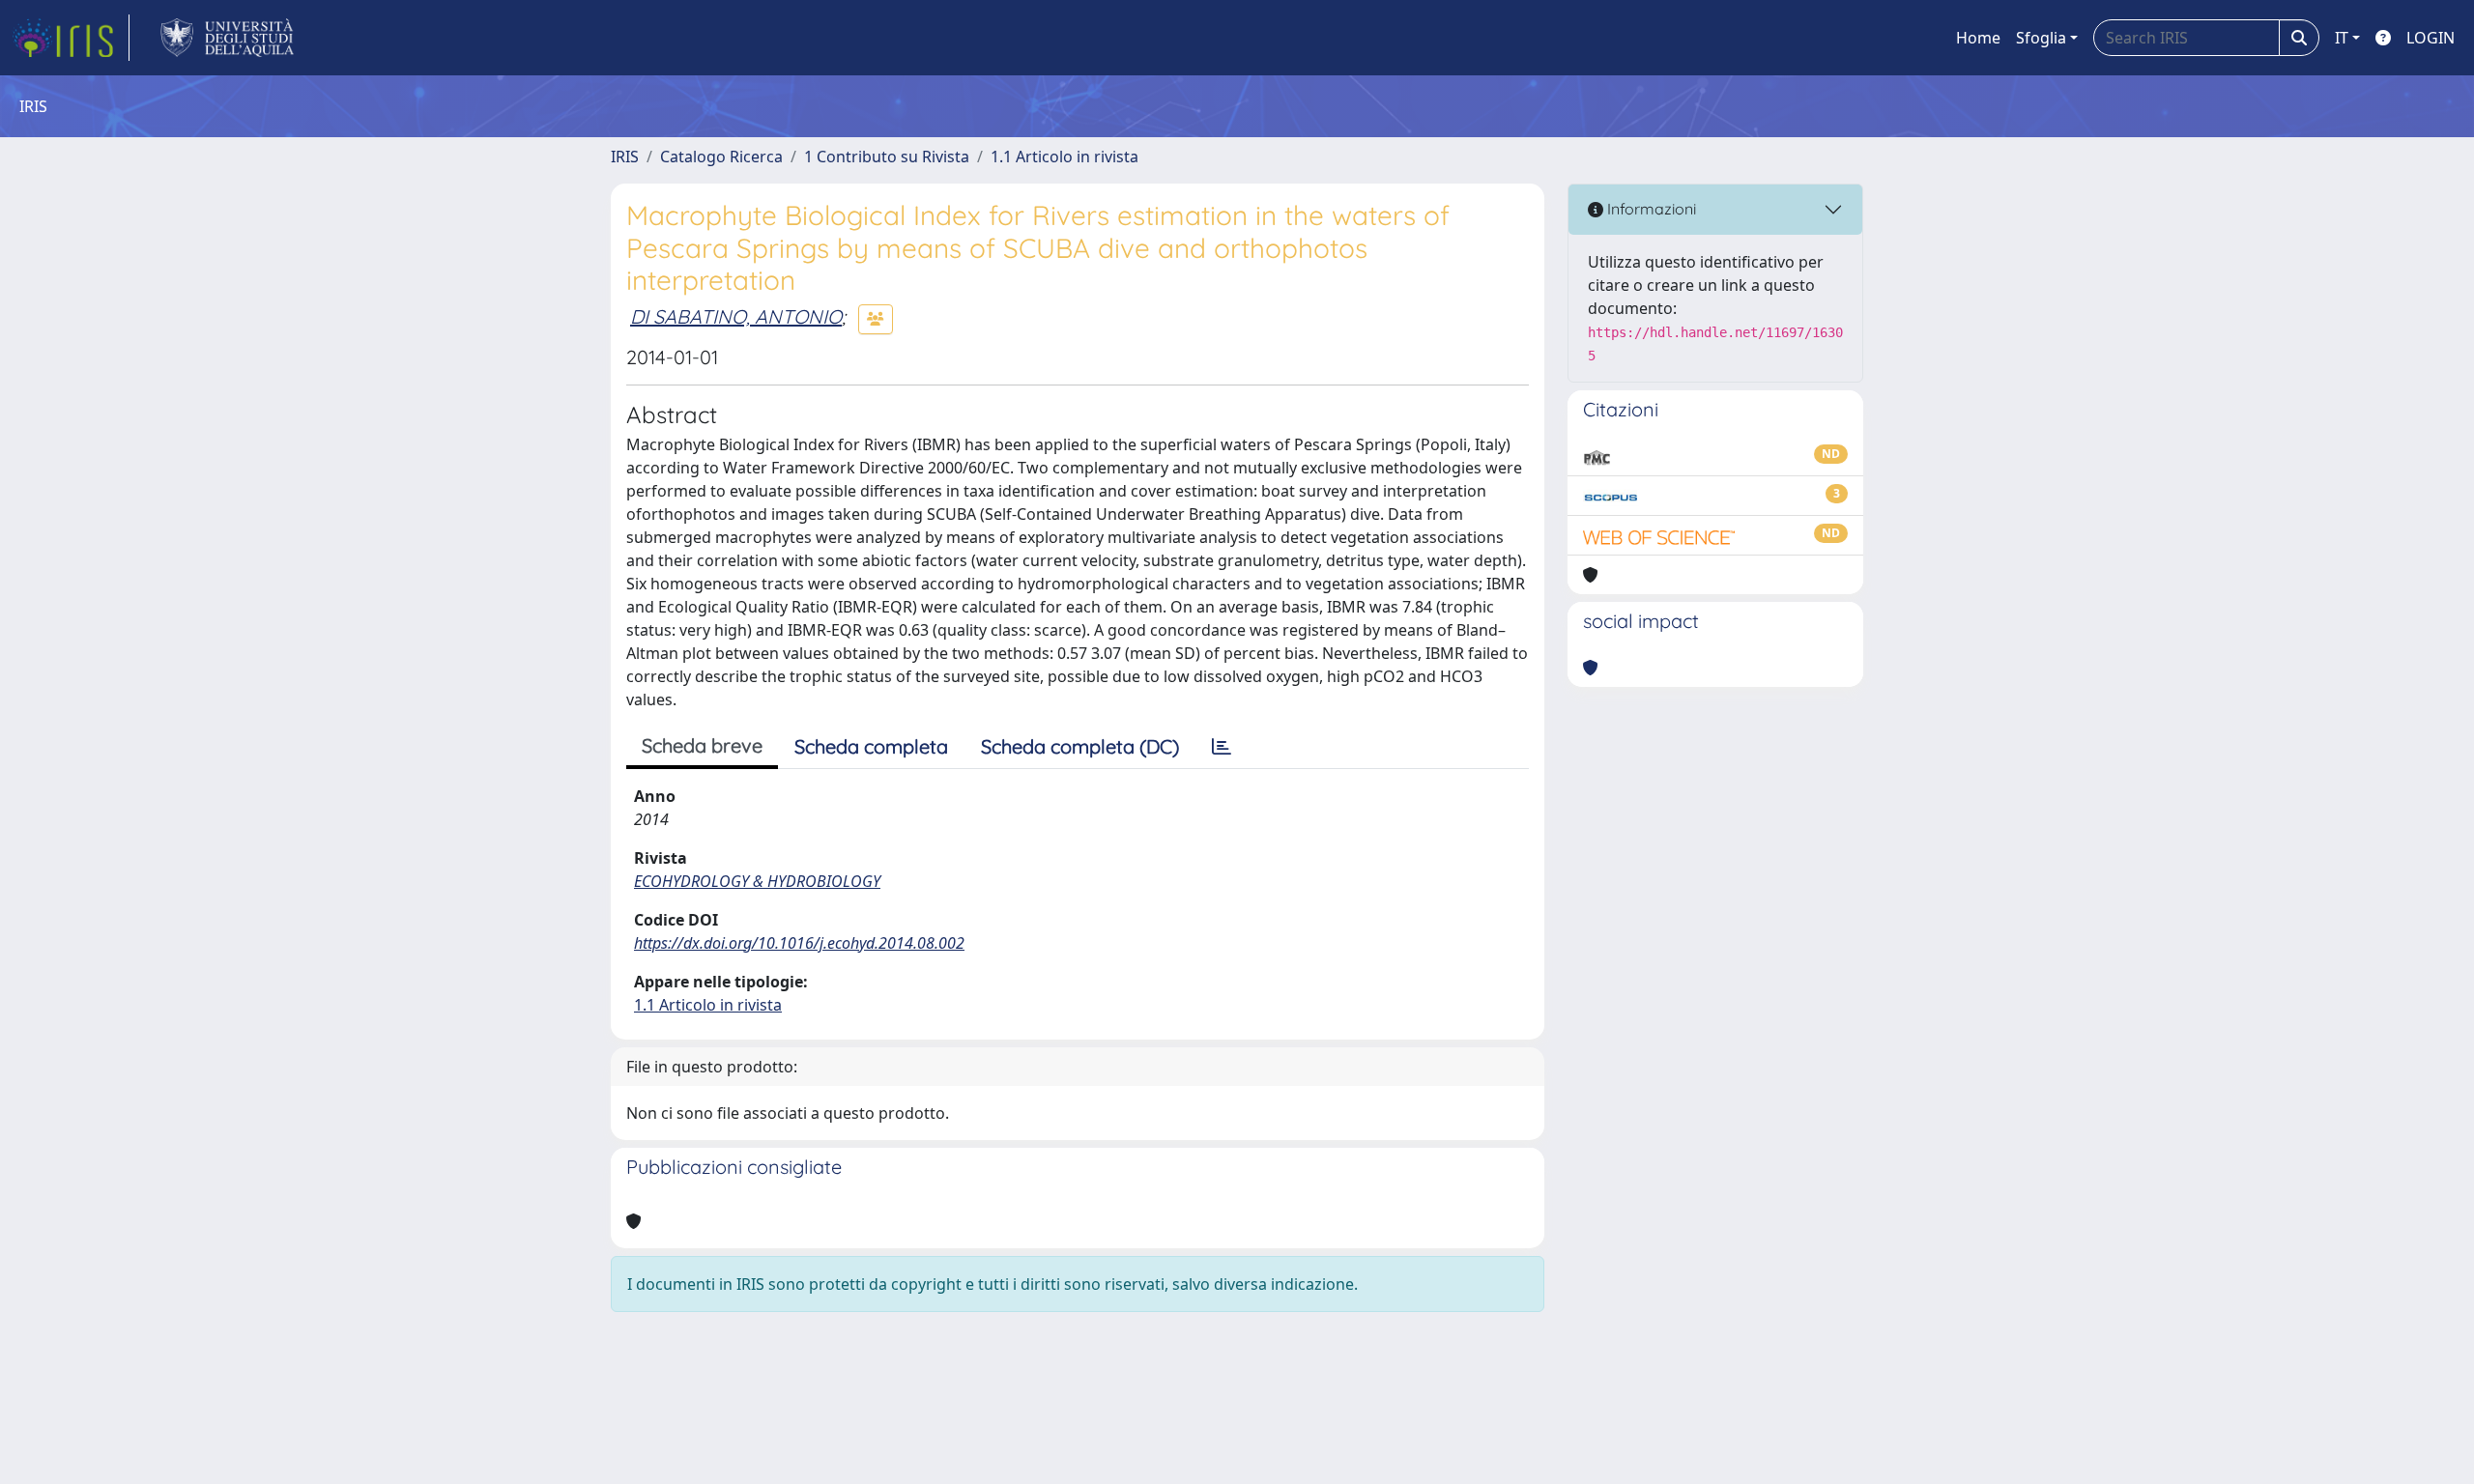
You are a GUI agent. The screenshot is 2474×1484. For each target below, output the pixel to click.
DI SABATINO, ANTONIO (736, 316)
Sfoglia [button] (2041, 38)
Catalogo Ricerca (721, 157)
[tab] (1222, 747)
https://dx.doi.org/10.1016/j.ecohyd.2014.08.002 (799, 943)
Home (1978, 38)
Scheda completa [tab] (871, 746)
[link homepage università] (228, 38)
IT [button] (2342, 38)
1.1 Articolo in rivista (1064, 157)
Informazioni (1650, 209)
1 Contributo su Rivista (887, 157)
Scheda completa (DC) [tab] (1080, 746)
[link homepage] (71, 38)
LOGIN (2431, 38)
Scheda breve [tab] (702, 745)
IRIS (625, 157)
